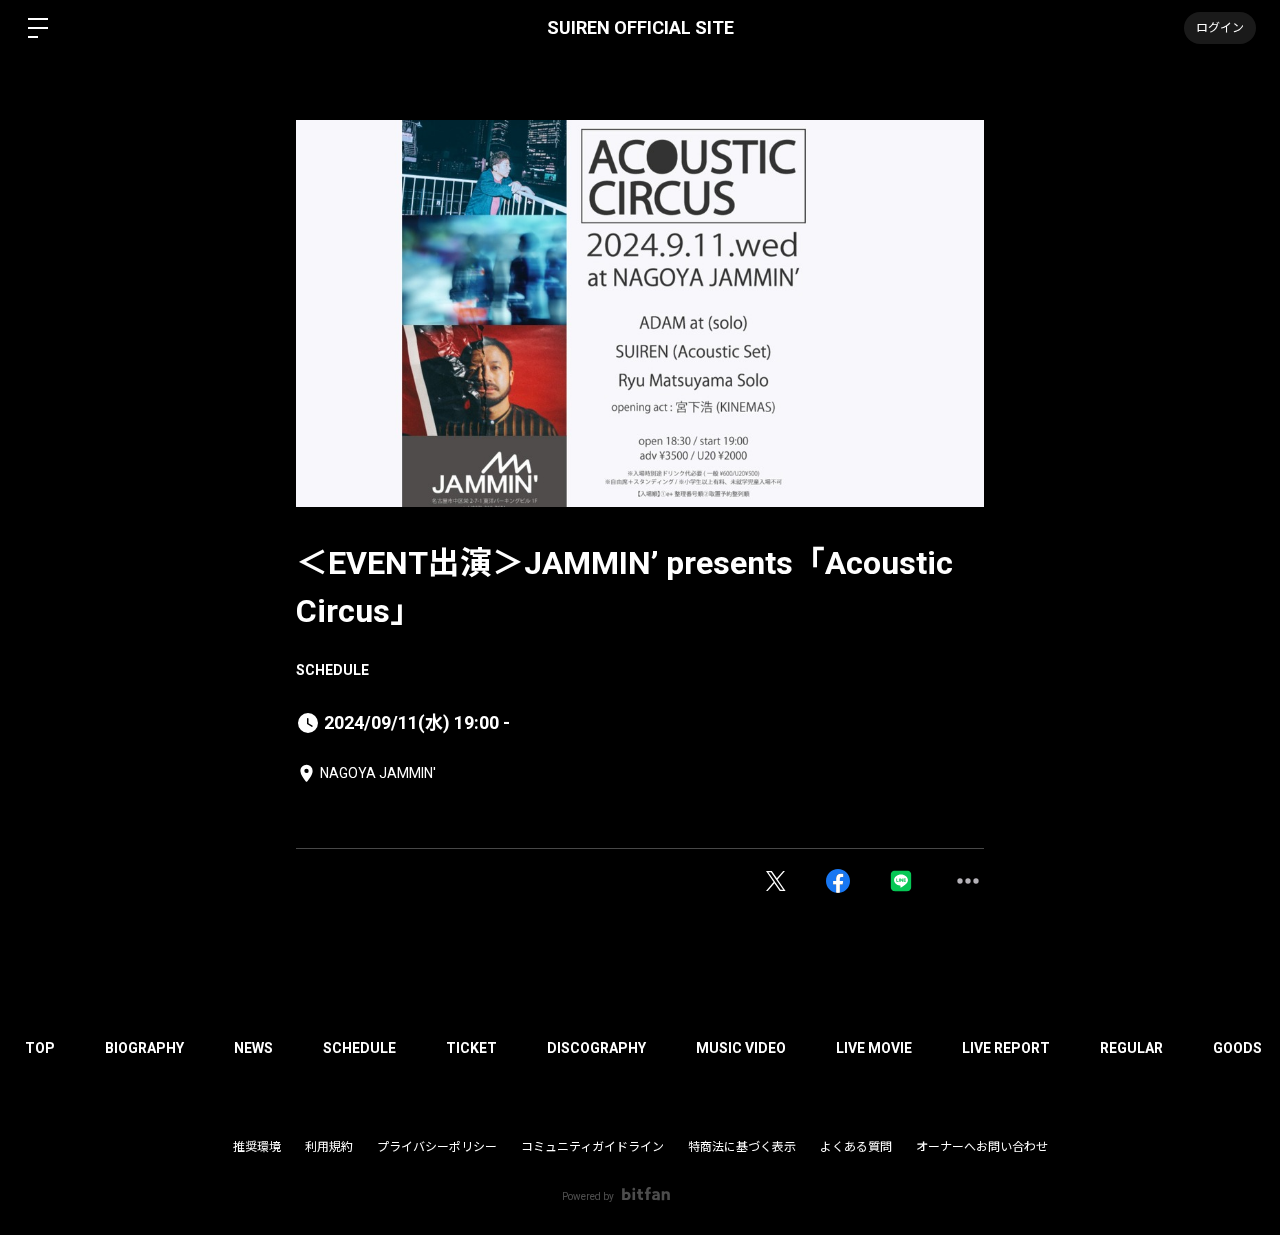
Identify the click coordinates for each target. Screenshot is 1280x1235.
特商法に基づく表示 (742, 1147)
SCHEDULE (332, 670)
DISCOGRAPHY (596, 1048)
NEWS (253, 1048)
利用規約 (329, 1147)
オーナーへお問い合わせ (982, 1147)
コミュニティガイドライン (592, 1147)
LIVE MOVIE (874, 1048)
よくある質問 (856, 1147)
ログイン (1220, 28)
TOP (40, 1048)
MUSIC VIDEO (741, 1048)
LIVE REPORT (1006, 1048)
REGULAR (1131, 1048)
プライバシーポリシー (437, 1147)
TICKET (471, 1048)
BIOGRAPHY (144, 1048)
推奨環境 (257, 1147)
